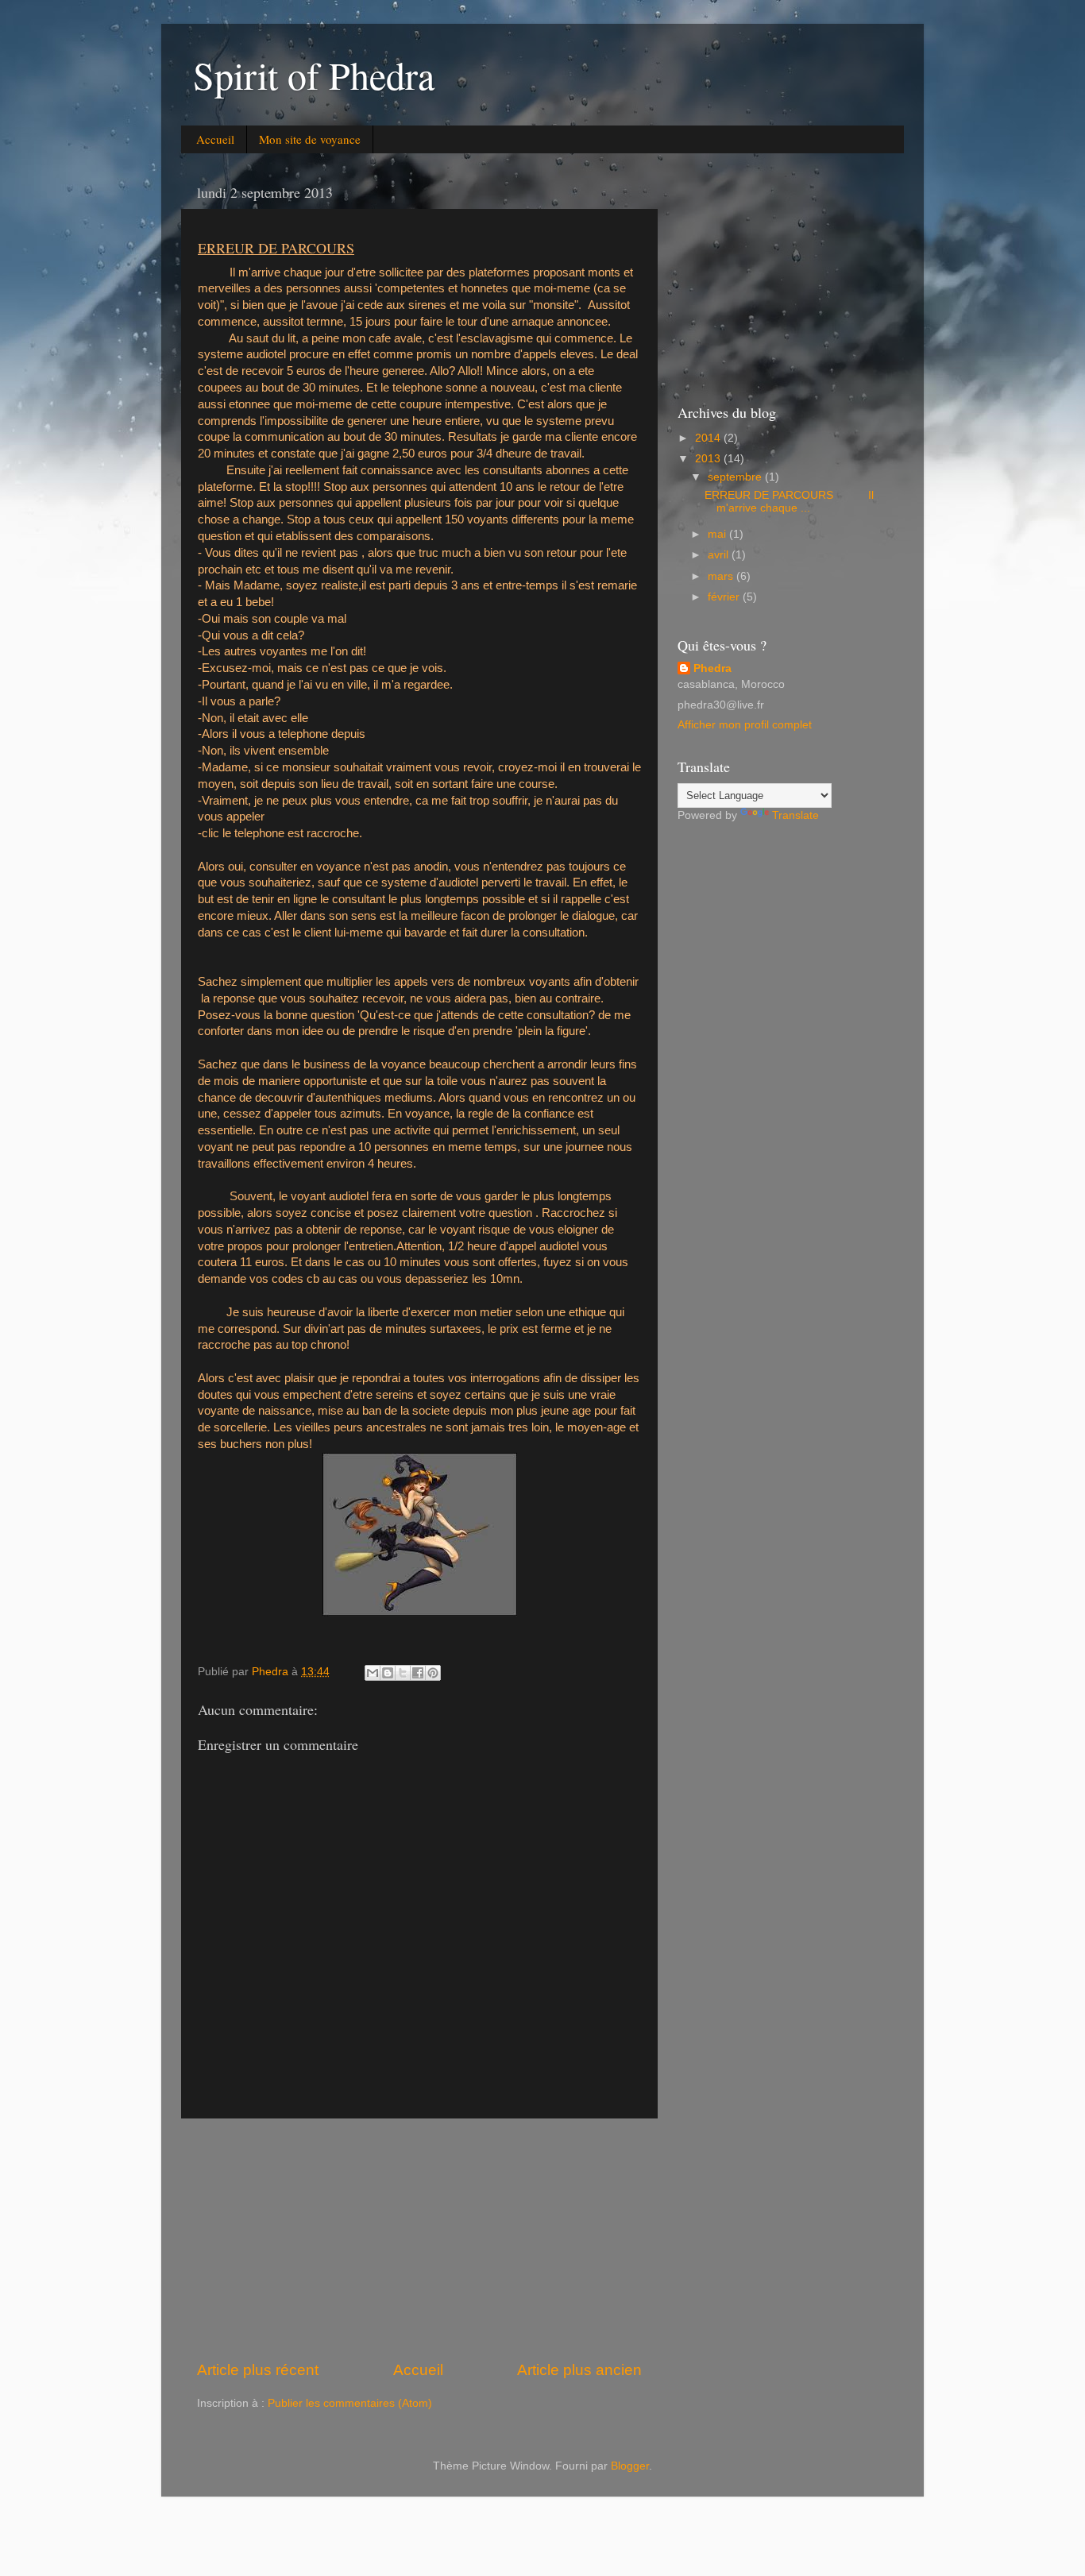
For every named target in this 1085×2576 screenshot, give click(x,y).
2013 (709, 459)
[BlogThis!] (388, 1673)
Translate (795, 815)
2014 (709, 438)
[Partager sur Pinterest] (433, 1673)
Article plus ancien (579, 2370)
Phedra (712, 668)
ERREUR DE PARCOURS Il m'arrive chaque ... (789, 502)
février (725, 597)
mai (718, 534)
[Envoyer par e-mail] (373, 1673)
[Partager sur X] (403, 1673)
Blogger (630, 2466)
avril (720, 555)
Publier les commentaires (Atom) (350, 2403)
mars (722, 576)
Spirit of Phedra (314, 75)
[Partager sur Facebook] (418, 1673)
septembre (736, 477)
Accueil (215, 139)
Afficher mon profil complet (745, 725)
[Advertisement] (419, 2239)
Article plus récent (258, 2370)
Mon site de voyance (310, 139)
